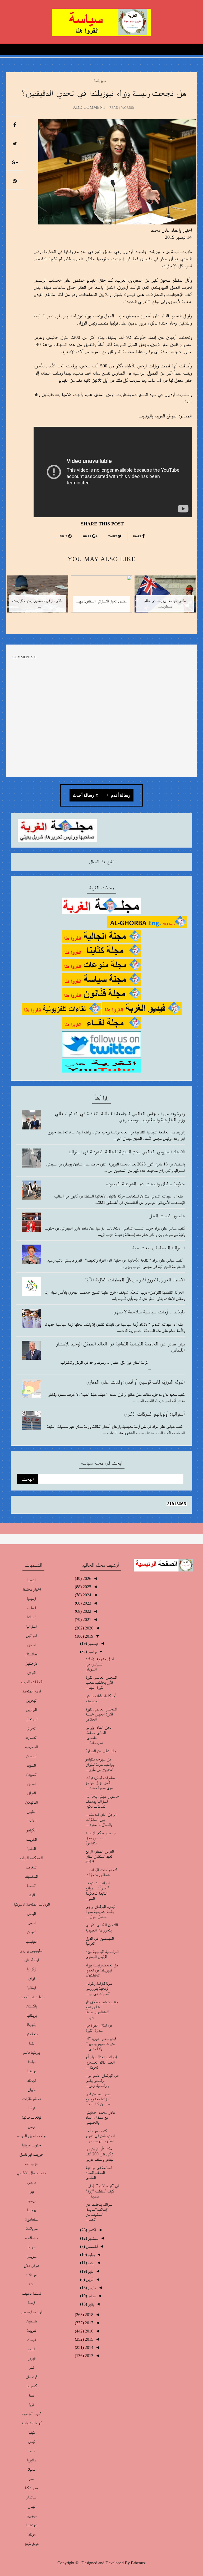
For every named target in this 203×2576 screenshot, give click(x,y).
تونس (31, 2126)
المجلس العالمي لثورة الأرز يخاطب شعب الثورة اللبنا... (101, 1682)
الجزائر (31, 1728)
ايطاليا (32, 1987)
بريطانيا (32, 2015)
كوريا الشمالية (31, 2423)
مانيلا (31, 2469)
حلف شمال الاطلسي (31, 2173)
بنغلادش (31, 2034)
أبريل (89, 2279)
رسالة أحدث (83, 795)
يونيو (91, 2263)
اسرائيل (31, 1635)
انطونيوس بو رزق (31, 1950)
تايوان (32, 2089)
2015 (89, 2339)
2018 (89, 2315)
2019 (89, 1636)
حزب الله (32, 2163)
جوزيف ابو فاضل (31, 2154)
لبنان (32, 2441)
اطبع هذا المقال (102, 862)
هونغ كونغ (32, 2543)
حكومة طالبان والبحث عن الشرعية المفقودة (145, 1183)
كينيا (32, 2432)
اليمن (32, 1923)
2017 (89, 2323)
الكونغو (31, 1830)
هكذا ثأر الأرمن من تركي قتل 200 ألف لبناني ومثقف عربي (99, 2154)
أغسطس (91, 2246)
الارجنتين (32, 1663)
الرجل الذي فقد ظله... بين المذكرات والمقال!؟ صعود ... (101, 1819)
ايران (32, 1978)
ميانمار (31, 2497)
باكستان (31, 2006)
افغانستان (31, 1654)
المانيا (32, 1848)
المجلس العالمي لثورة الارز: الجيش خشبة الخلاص (101, 1714)
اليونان (32, 1932)
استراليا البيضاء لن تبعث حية (158, 1248)
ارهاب (32, 1608)
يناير (91, 2304)
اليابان (31, 1913)
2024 (86, 1595)
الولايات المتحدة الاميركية (32, 1904)
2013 (89, 2356)
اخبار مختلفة (31, 1589)
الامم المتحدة (32, 1691)
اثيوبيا (31, 1580)
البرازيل (31, 1710)
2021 (86, 1620)
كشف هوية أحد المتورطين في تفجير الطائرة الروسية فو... (100, 2136)
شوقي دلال (31, 2265)
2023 (86, 1603)
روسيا (31, 2201)
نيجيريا (31, 2516)
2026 (86, 1579)
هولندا (31, 2534)
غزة (31, 2284)
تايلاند (32, 2080)
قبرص (31, 2358)
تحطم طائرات (31, 2099)
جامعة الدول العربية (31, 2136)
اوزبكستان (32, 1960)
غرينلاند (31, 2275)
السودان (32, 1756)
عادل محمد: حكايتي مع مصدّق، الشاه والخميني (100, 2117)
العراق (32, 1793)
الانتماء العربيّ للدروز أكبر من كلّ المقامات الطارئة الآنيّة (135, 1280)
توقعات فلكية (32, 2117)
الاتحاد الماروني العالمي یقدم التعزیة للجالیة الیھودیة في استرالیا (127, 1151)
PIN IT (64, 537)
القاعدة (32, 1821)
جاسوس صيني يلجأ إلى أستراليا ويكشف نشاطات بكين (102, 1801)
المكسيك (31, 1876)
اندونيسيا (31, 1941)
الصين (31, 1784)
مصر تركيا (32, 2488)
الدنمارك (31, 1737)
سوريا (31, 2247)
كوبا (32, 2404)
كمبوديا (32, 2386)
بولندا (32, 2062)
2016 (89, 2331)
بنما (32, 2043)
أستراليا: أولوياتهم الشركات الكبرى (154, 1414)
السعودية (31, 1747)
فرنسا (32, 2302)
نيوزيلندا (100, 81)
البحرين (32, 1700)
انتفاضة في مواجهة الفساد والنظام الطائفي (99, 2172)
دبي (32, 2191)
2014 (89, 2347)
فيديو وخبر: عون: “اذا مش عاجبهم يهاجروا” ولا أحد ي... (101, 2044)
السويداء (31, 1774)
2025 (86, 1587)
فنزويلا (32, 2330)
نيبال (31, 2506)
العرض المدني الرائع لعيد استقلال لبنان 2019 (100, 1856)
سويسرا (31, 2256)
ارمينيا (31, 1598)
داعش (31, 2182)
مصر (31, 2478)
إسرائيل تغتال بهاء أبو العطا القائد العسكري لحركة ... (101, 2062)
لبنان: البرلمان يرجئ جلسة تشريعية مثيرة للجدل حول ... (100, 1911)
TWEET (113, 537)
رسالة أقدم (120, 795)
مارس (92, 2288)
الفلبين (32, 1811)
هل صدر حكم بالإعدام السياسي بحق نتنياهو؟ (101, 1838)
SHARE (137, 537)
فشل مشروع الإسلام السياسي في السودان (100, 1664)
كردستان (31, 2377)
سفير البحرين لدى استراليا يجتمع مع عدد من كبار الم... (98, 2099)
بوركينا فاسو (31, 2052)
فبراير (91, 2296)
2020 (89, 1628)
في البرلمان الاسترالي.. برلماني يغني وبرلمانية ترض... (102, 2080)
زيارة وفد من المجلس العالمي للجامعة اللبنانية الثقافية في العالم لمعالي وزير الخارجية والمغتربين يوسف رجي (120, 1116)
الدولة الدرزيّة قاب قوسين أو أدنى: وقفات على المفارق (135, 1382)
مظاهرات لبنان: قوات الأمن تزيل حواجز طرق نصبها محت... (100, 1783)
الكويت (32, 1839)
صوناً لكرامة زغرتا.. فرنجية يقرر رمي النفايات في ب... (99, 1988)
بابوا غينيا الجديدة (32, 1997)
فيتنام (31, 2339)
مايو (90, 2271)
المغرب (32, 1867)
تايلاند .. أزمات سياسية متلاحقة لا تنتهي (149, 1312)
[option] (165, 597)
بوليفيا (32, 2071)
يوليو (91, 2255)
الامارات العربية (31, 1682)
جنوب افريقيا (31, 2145)
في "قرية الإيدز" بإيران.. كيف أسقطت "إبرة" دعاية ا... (102, 2191)
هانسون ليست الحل (167, 1215)
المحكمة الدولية (31, 1858)
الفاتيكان (31, 1802)
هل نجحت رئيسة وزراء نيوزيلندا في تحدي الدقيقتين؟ (102, 1970)
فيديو (31, 2349)
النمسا (32, 1886)
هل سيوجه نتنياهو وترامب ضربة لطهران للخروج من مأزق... (100, 1764)
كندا (32, 2395)
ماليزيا (31, 2460)
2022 (86, 1611)
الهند (32, 1895)
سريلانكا (31, 2228)
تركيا (32, 2108)
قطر (32, 2367)
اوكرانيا (32, 1969)
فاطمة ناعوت (31, 2293)
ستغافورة (31, 2219)
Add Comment (89, 107)
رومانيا (31, 2210)
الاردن (31, 1672)
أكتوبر (91, 2230)
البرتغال (32, 1719)
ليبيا (32, 2451)
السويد (31, 1765)
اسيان (31, 1645)
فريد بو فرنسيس (32, 2312)
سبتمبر (93, 2238)
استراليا (31, 1626)
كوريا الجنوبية (31, 2414)
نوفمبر (92, 1652)
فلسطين (31, 2321)
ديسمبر (93, 1643)
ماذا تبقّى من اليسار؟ (101, 1751)
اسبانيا (31, 1617)
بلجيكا (32, 2025)
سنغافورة (31, 2238)
